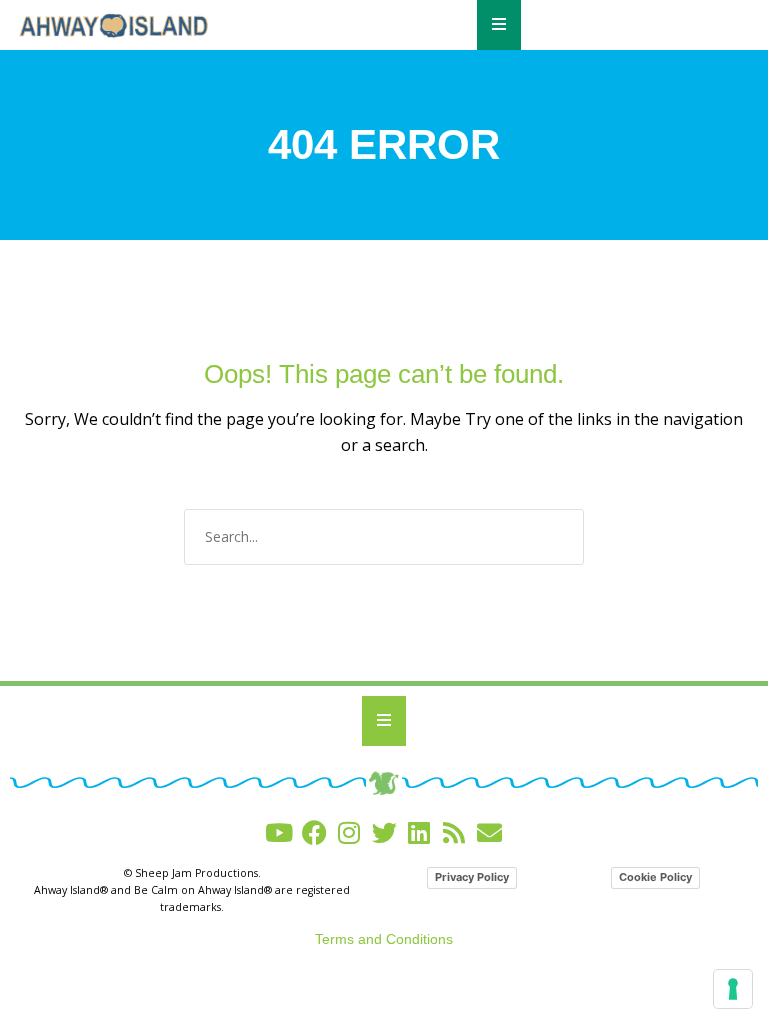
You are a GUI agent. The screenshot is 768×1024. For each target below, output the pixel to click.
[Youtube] (279, 832)
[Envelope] (489, 832)
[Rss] (454, 832)
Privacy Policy (472, 877)
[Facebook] (314, 832)
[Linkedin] (419, 832)
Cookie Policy (655, 877)
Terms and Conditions (384, 939)
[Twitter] (384, 832)
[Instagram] (349, 832)
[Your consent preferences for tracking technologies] (733, 989)
